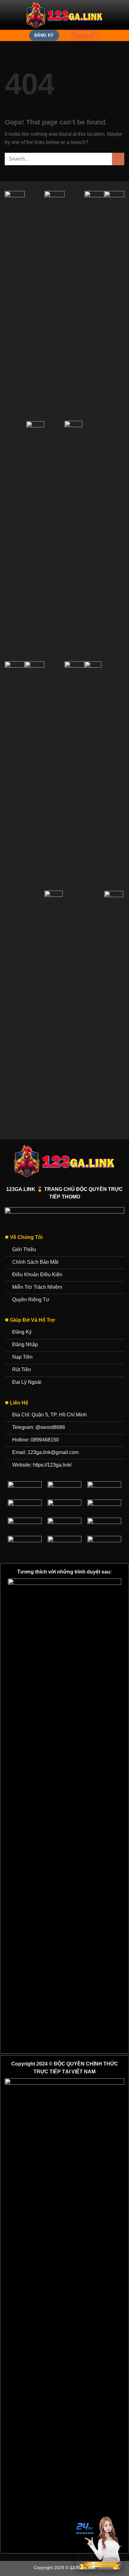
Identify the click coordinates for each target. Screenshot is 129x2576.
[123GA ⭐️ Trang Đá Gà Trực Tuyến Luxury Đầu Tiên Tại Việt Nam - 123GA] (64, 15)
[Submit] (118, 159)
